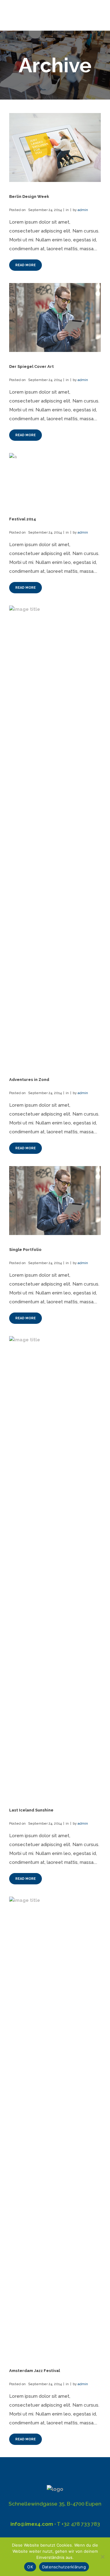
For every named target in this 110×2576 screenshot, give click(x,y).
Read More (26, 265)
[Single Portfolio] (55, 1201)
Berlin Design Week (29, 196)
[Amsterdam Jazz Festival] (55, 2126)
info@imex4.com (32, 2524)
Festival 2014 (23, 519)
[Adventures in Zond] (55, 835)
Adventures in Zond (29, 1080)
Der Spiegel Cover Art (31, 366)
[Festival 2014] (55, 479)
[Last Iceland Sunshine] (55, 1566)
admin (83, 210)
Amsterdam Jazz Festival (35, 2371)
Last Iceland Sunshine (31, 1810)
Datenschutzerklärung (64, 2567)
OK (30, 2567)
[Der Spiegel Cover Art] (55, 317)
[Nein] (102, 2557)
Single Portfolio (25, 1250)
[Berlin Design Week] (55, 147)
